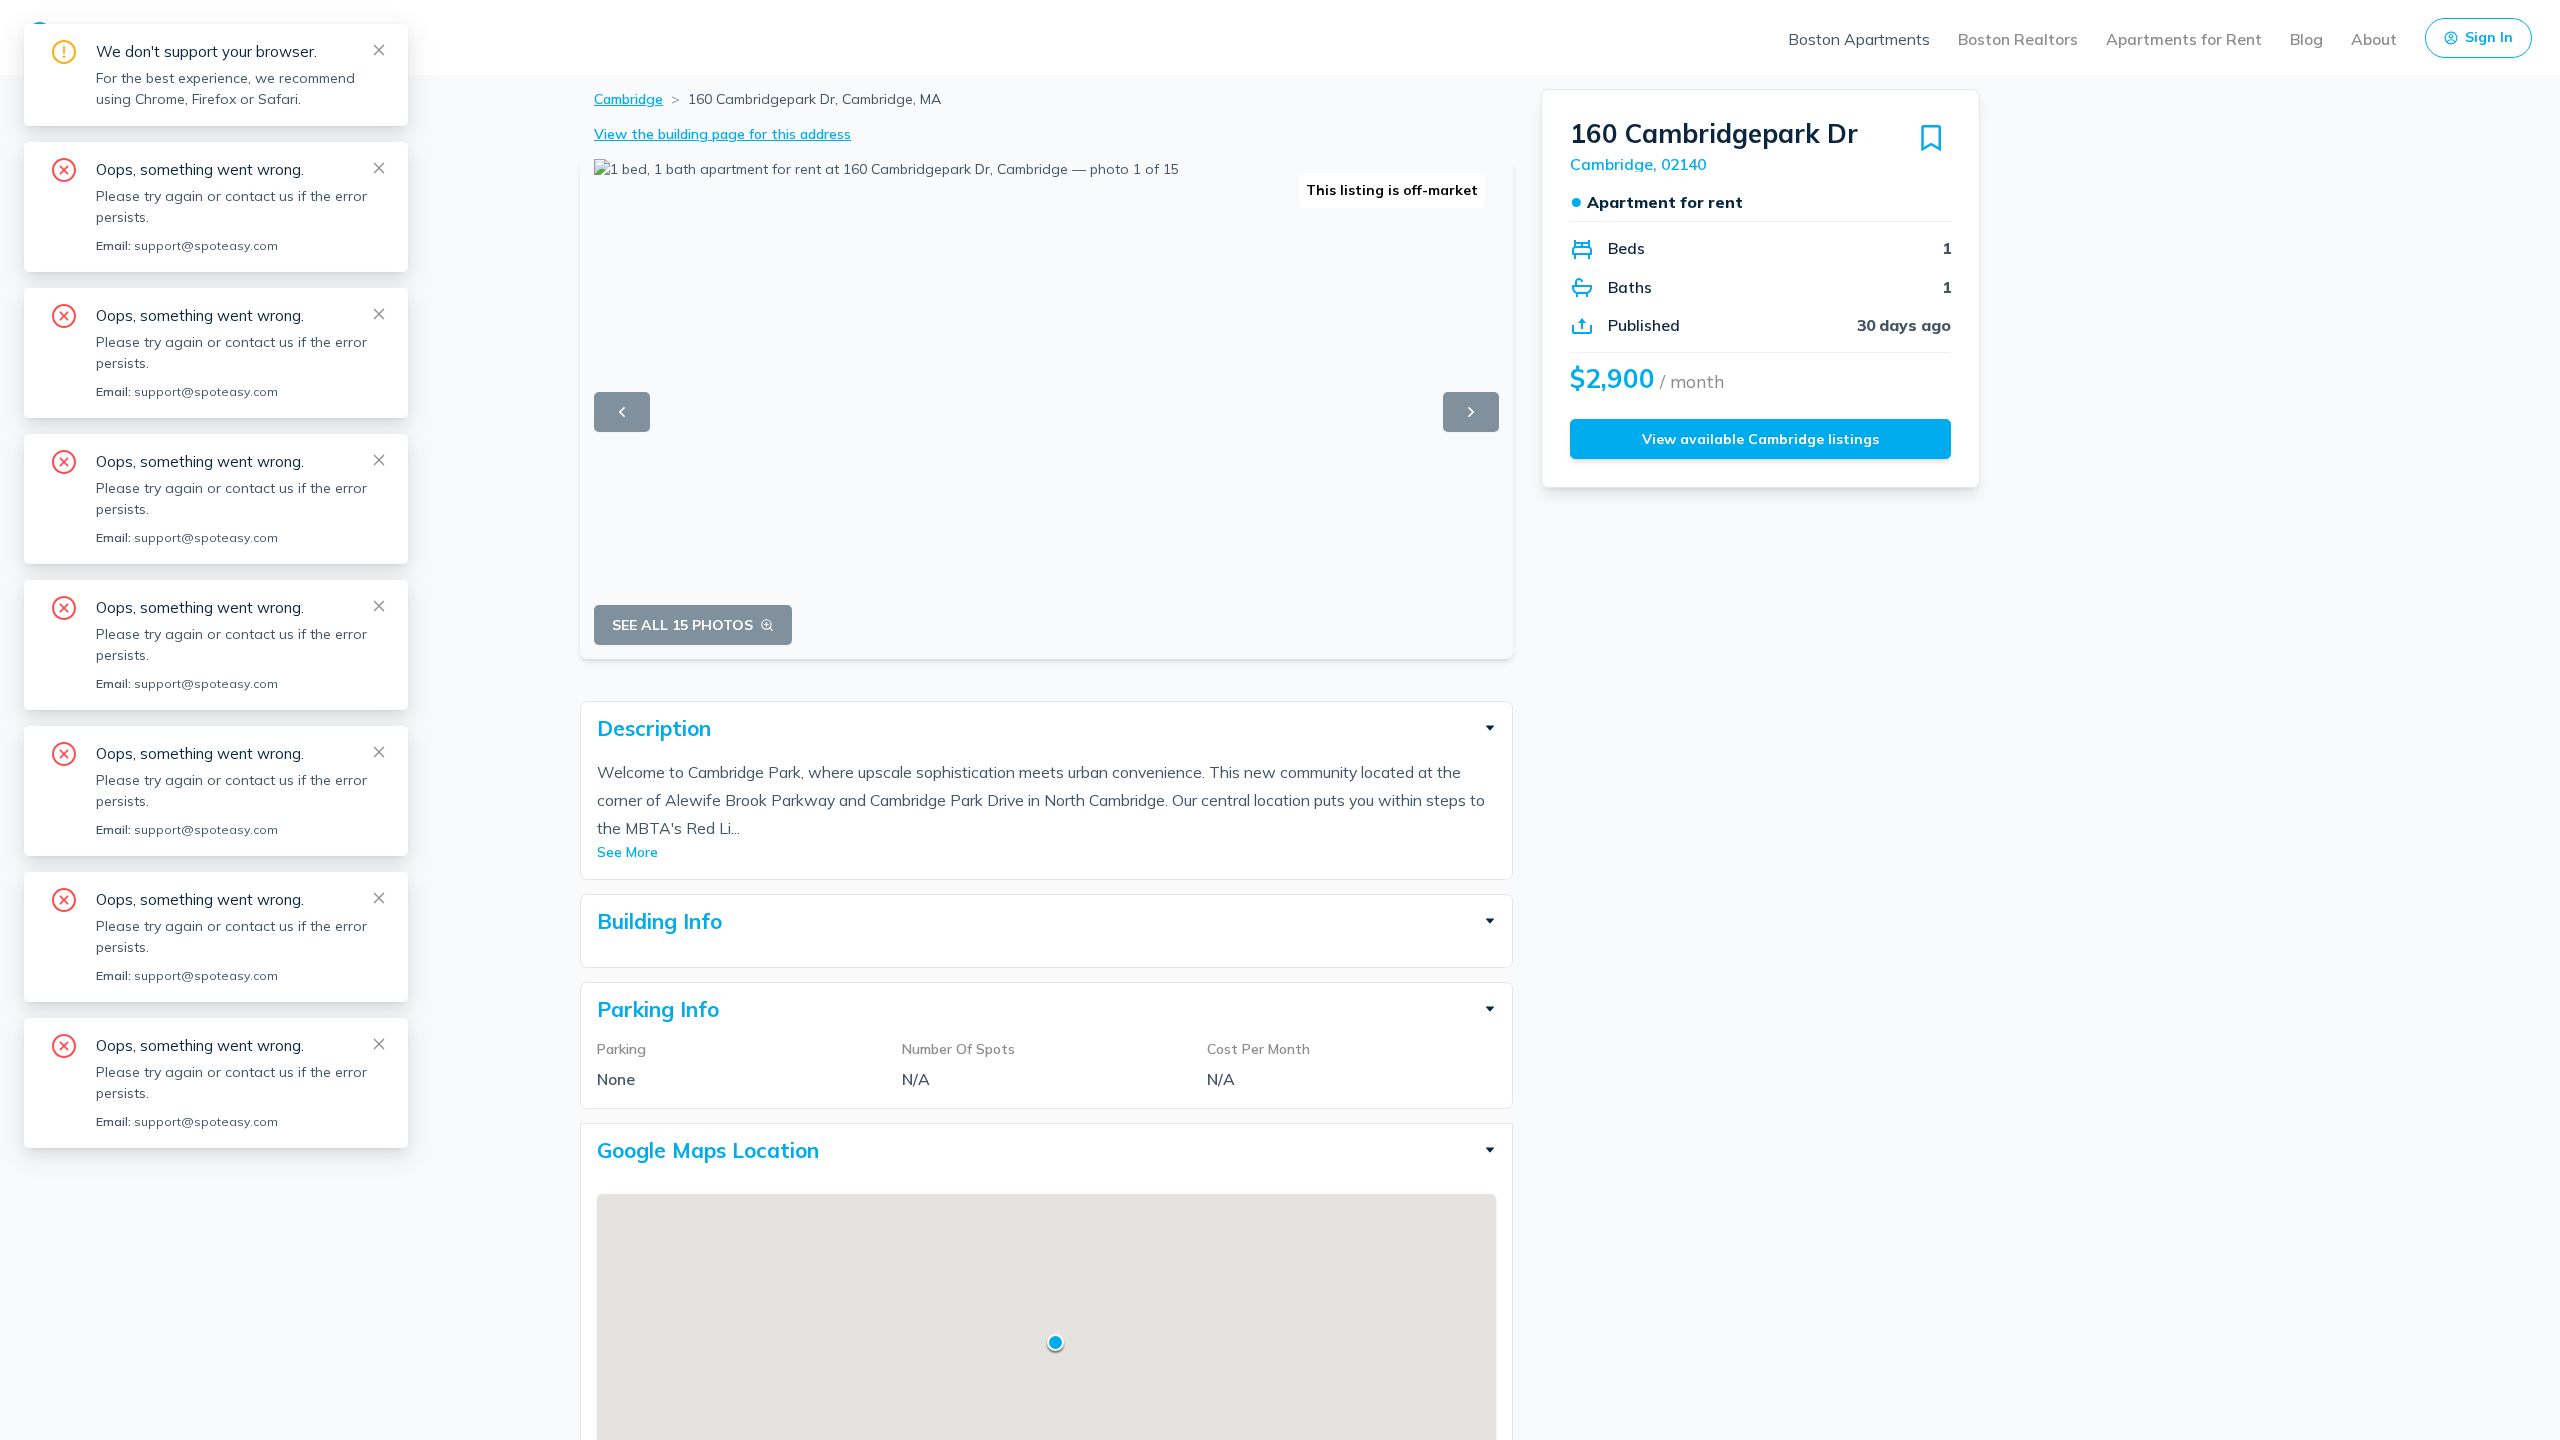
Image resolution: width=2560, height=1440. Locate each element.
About (2374, 39)
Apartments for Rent (2184, 39)
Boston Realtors (2018, 39)
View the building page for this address (722, 134)
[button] (1046, 728)
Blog (2306, 39)
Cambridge (628, 99)
